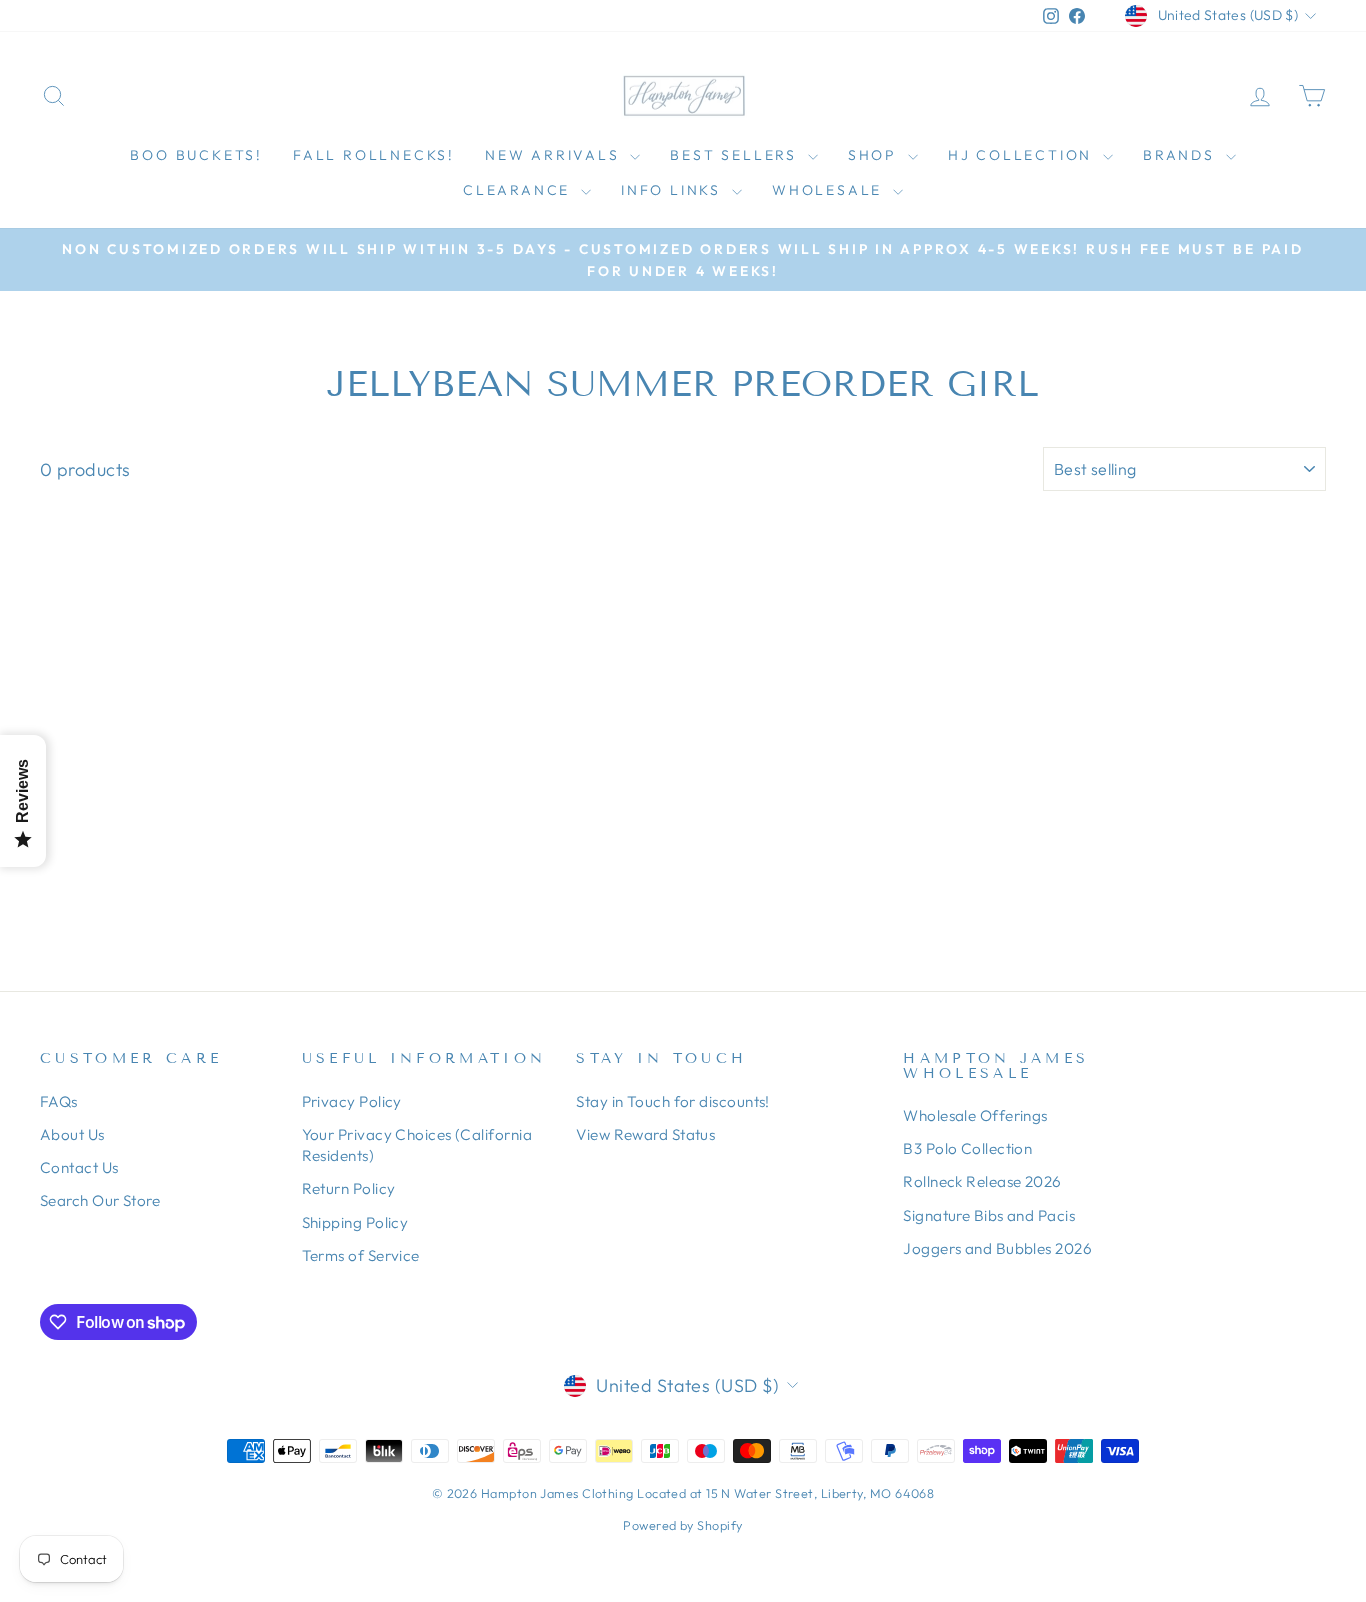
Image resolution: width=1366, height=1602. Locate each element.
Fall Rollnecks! (374, 155)
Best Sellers (736, 155)
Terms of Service (361, 1255)
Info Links (674, 190)
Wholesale (830, 190)
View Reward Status (645, 1134)
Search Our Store (100, 1200)
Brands (1182, 155)
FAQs (59, 1101)
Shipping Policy (355, 1222)
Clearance (519, 190)
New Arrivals (555, 155)
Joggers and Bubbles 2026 (997, 1248)
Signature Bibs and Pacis (989, 1215)
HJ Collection (1023, 155)
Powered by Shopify (682, 1525)
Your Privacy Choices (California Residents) (417, 1145)
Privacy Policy (352, 1101)
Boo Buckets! (196, 155)
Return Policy (349, 1188)
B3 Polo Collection (967, 1148)
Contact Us (79, 1167)
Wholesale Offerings (975, 1115)
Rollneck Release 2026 (982, 1181)
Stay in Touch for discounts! (673, 1101)
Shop (875, 155)
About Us (72, 1134)
